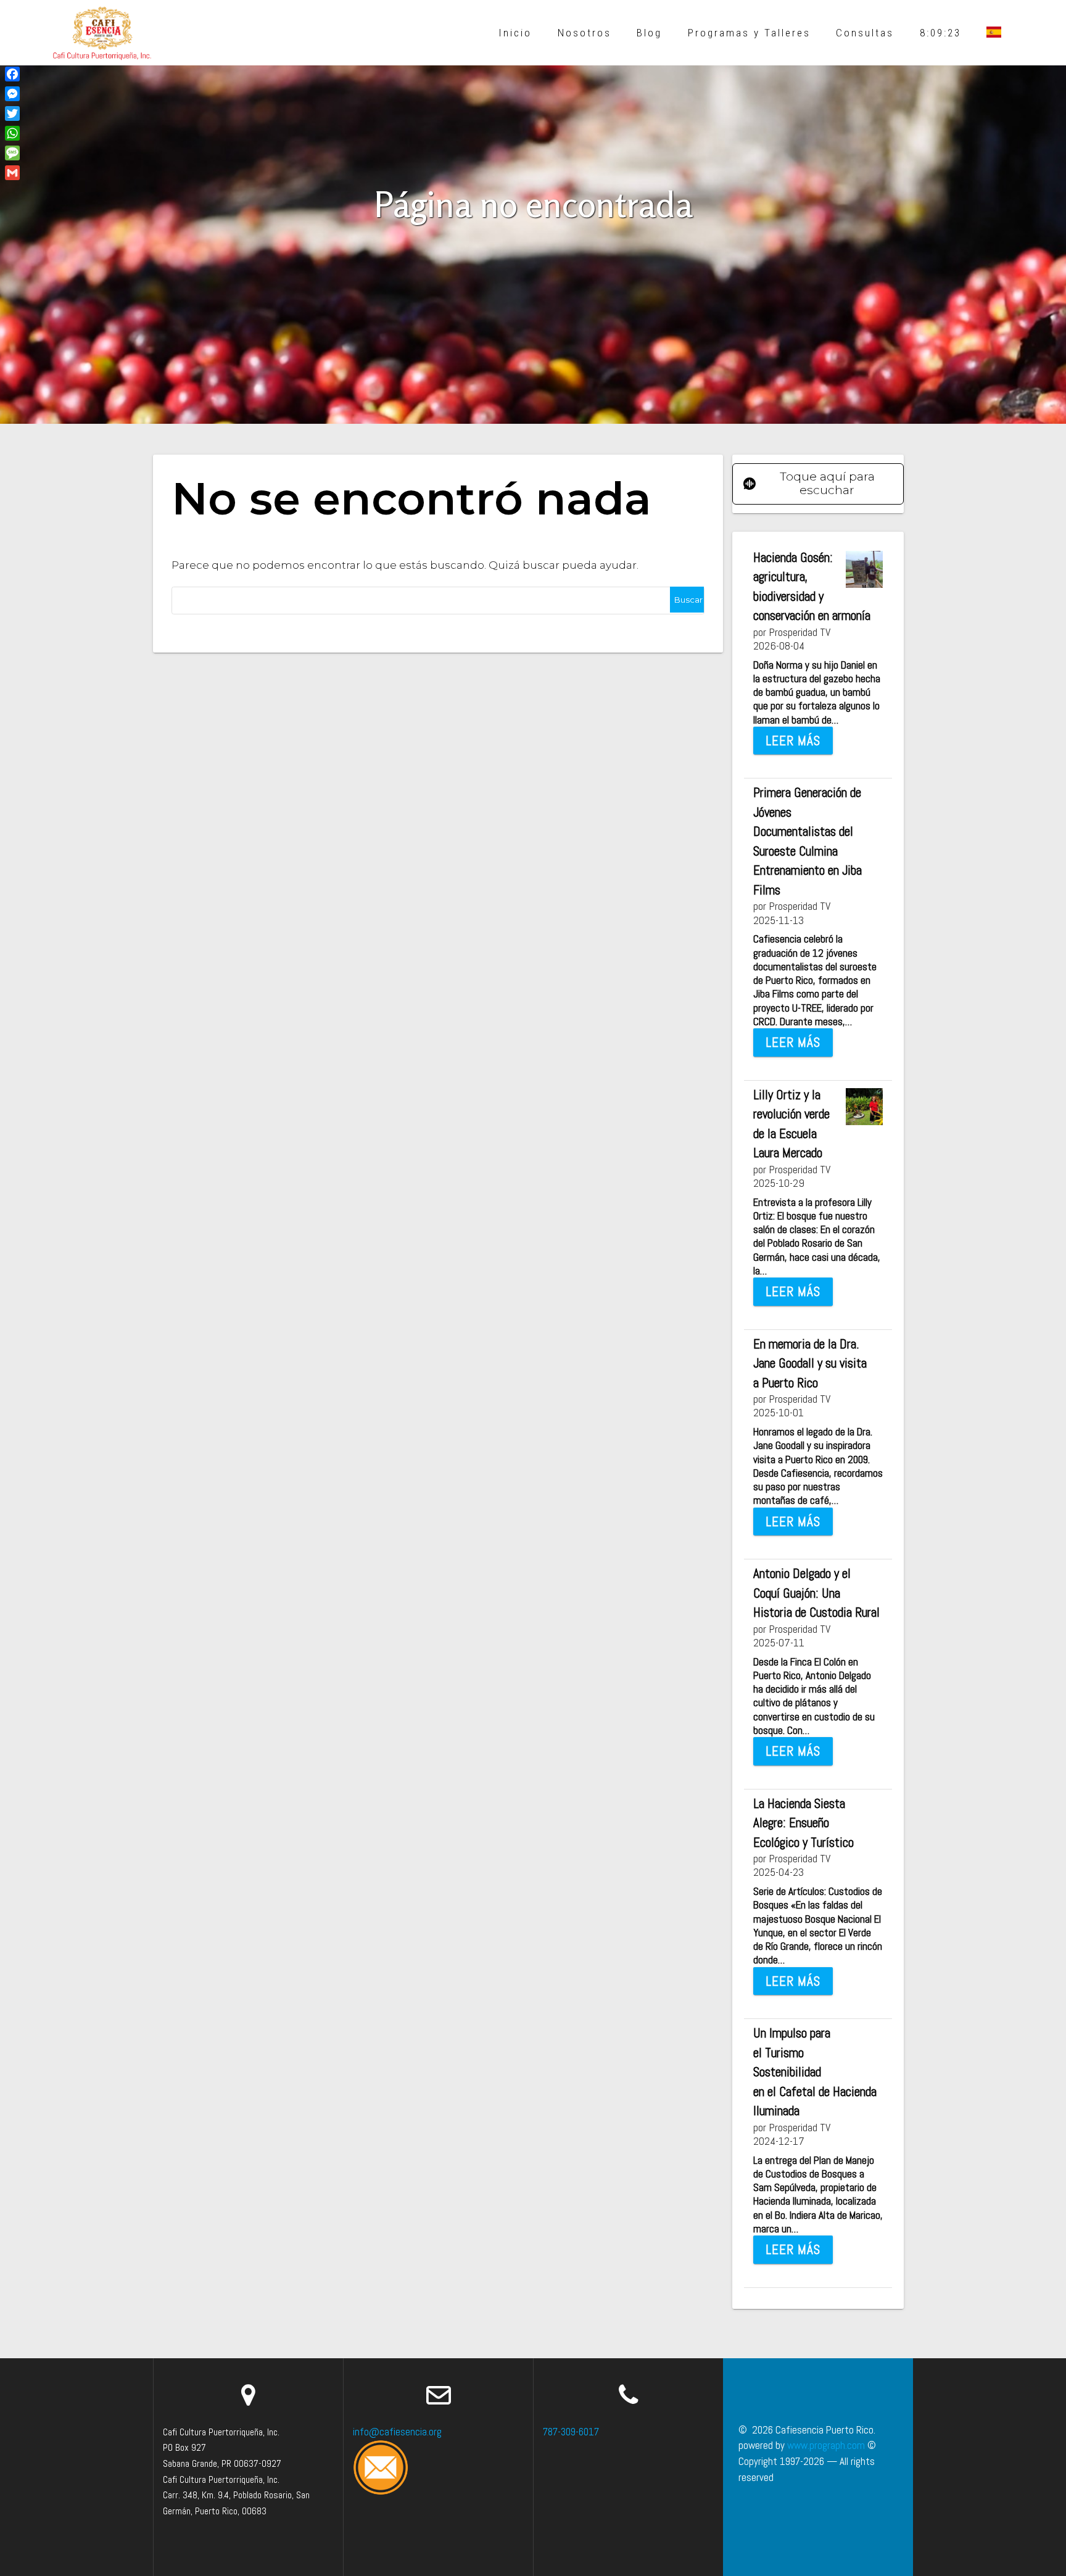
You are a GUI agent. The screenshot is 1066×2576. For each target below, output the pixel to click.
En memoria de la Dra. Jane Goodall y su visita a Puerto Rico (810, 1363)
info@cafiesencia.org (397, 2432)
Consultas (865, 33)
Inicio (515, 33)
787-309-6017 (571, 2432)
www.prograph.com (826, 2445)
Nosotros (585, 33)
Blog (649, 33)
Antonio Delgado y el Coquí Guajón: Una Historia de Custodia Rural (816, 1593)
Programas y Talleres (749, 33)
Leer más (793, 741)
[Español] (994, 33)
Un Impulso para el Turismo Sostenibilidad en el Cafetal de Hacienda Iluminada (815, 2072)
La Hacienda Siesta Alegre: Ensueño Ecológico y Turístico (804, 1823)
